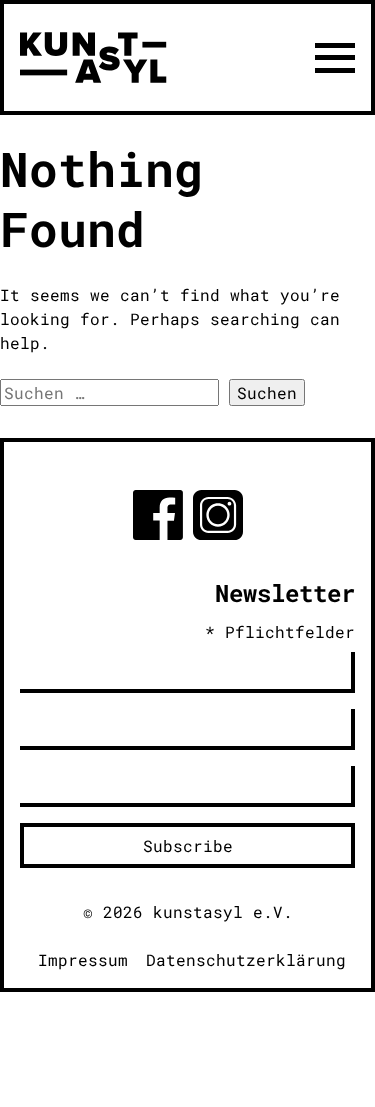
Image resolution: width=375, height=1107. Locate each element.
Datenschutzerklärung (246, 959)
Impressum (83, 959)
